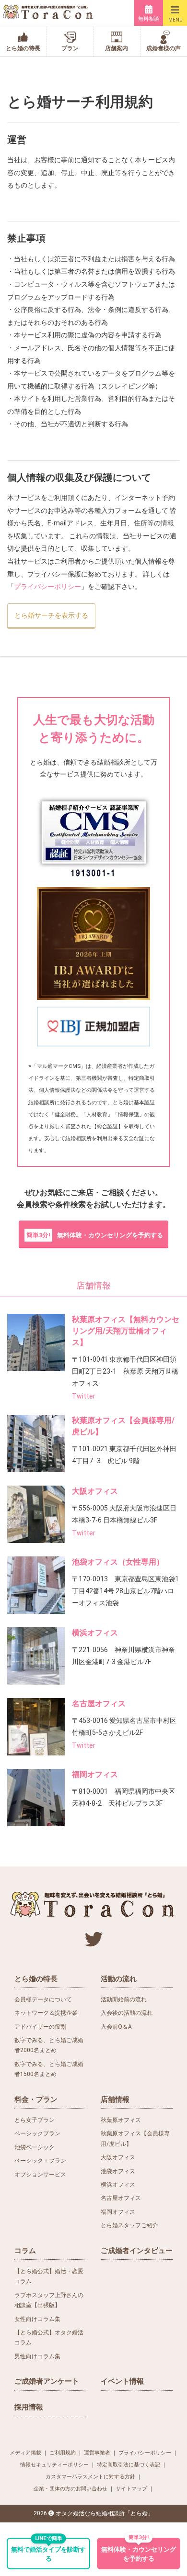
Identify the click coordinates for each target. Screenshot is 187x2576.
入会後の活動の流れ (127, 2013)
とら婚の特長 (36, 1979)
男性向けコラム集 (37, 2356)
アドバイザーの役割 (40, 2027)
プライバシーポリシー (47, 587)
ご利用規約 (63, 2453)
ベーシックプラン (37, 2133)
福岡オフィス (95, 1774)
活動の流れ (119, 1979)
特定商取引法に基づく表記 (129, 2465)
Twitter (84, 1396)
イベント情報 (122, 2381)
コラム (25, 2251)
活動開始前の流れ (124, 1999)
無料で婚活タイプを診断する (48, 2550)
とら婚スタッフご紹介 (129, 2225)
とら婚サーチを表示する (51, 615)
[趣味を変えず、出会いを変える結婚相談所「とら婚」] (48, 13)
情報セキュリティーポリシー (54, 2465)
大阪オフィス (95, 1491)
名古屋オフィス (99, 1704)
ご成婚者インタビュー (137, 2251)
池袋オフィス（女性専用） (118, 1562)
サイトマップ (131, 2489)
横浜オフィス (95, 1633)
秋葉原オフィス (121, 2120)
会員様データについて (43, 1999)
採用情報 (29, 2407)
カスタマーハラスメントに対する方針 (90, 2477)
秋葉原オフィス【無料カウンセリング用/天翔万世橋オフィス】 (126, 1331)
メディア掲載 (25, 2453)
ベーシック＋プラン (40, 2161)
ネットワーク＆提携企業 (46, 2013)
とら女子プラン (35, 2120)
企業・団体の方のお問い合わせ (70, 2489)
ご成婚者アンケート (47, 2381)
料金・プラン (36, 2099)
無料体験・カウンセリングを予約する (95, 1235)
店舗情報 (115, 2099)
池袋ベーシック (35, 2147)
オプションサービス (40, 2175)
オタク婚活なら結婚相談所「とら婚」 (105, 2513)
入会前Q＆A (116, 2027)
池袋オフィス (118, 2171)
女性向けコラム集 (37, 2319)
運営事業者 (97, 2453)
